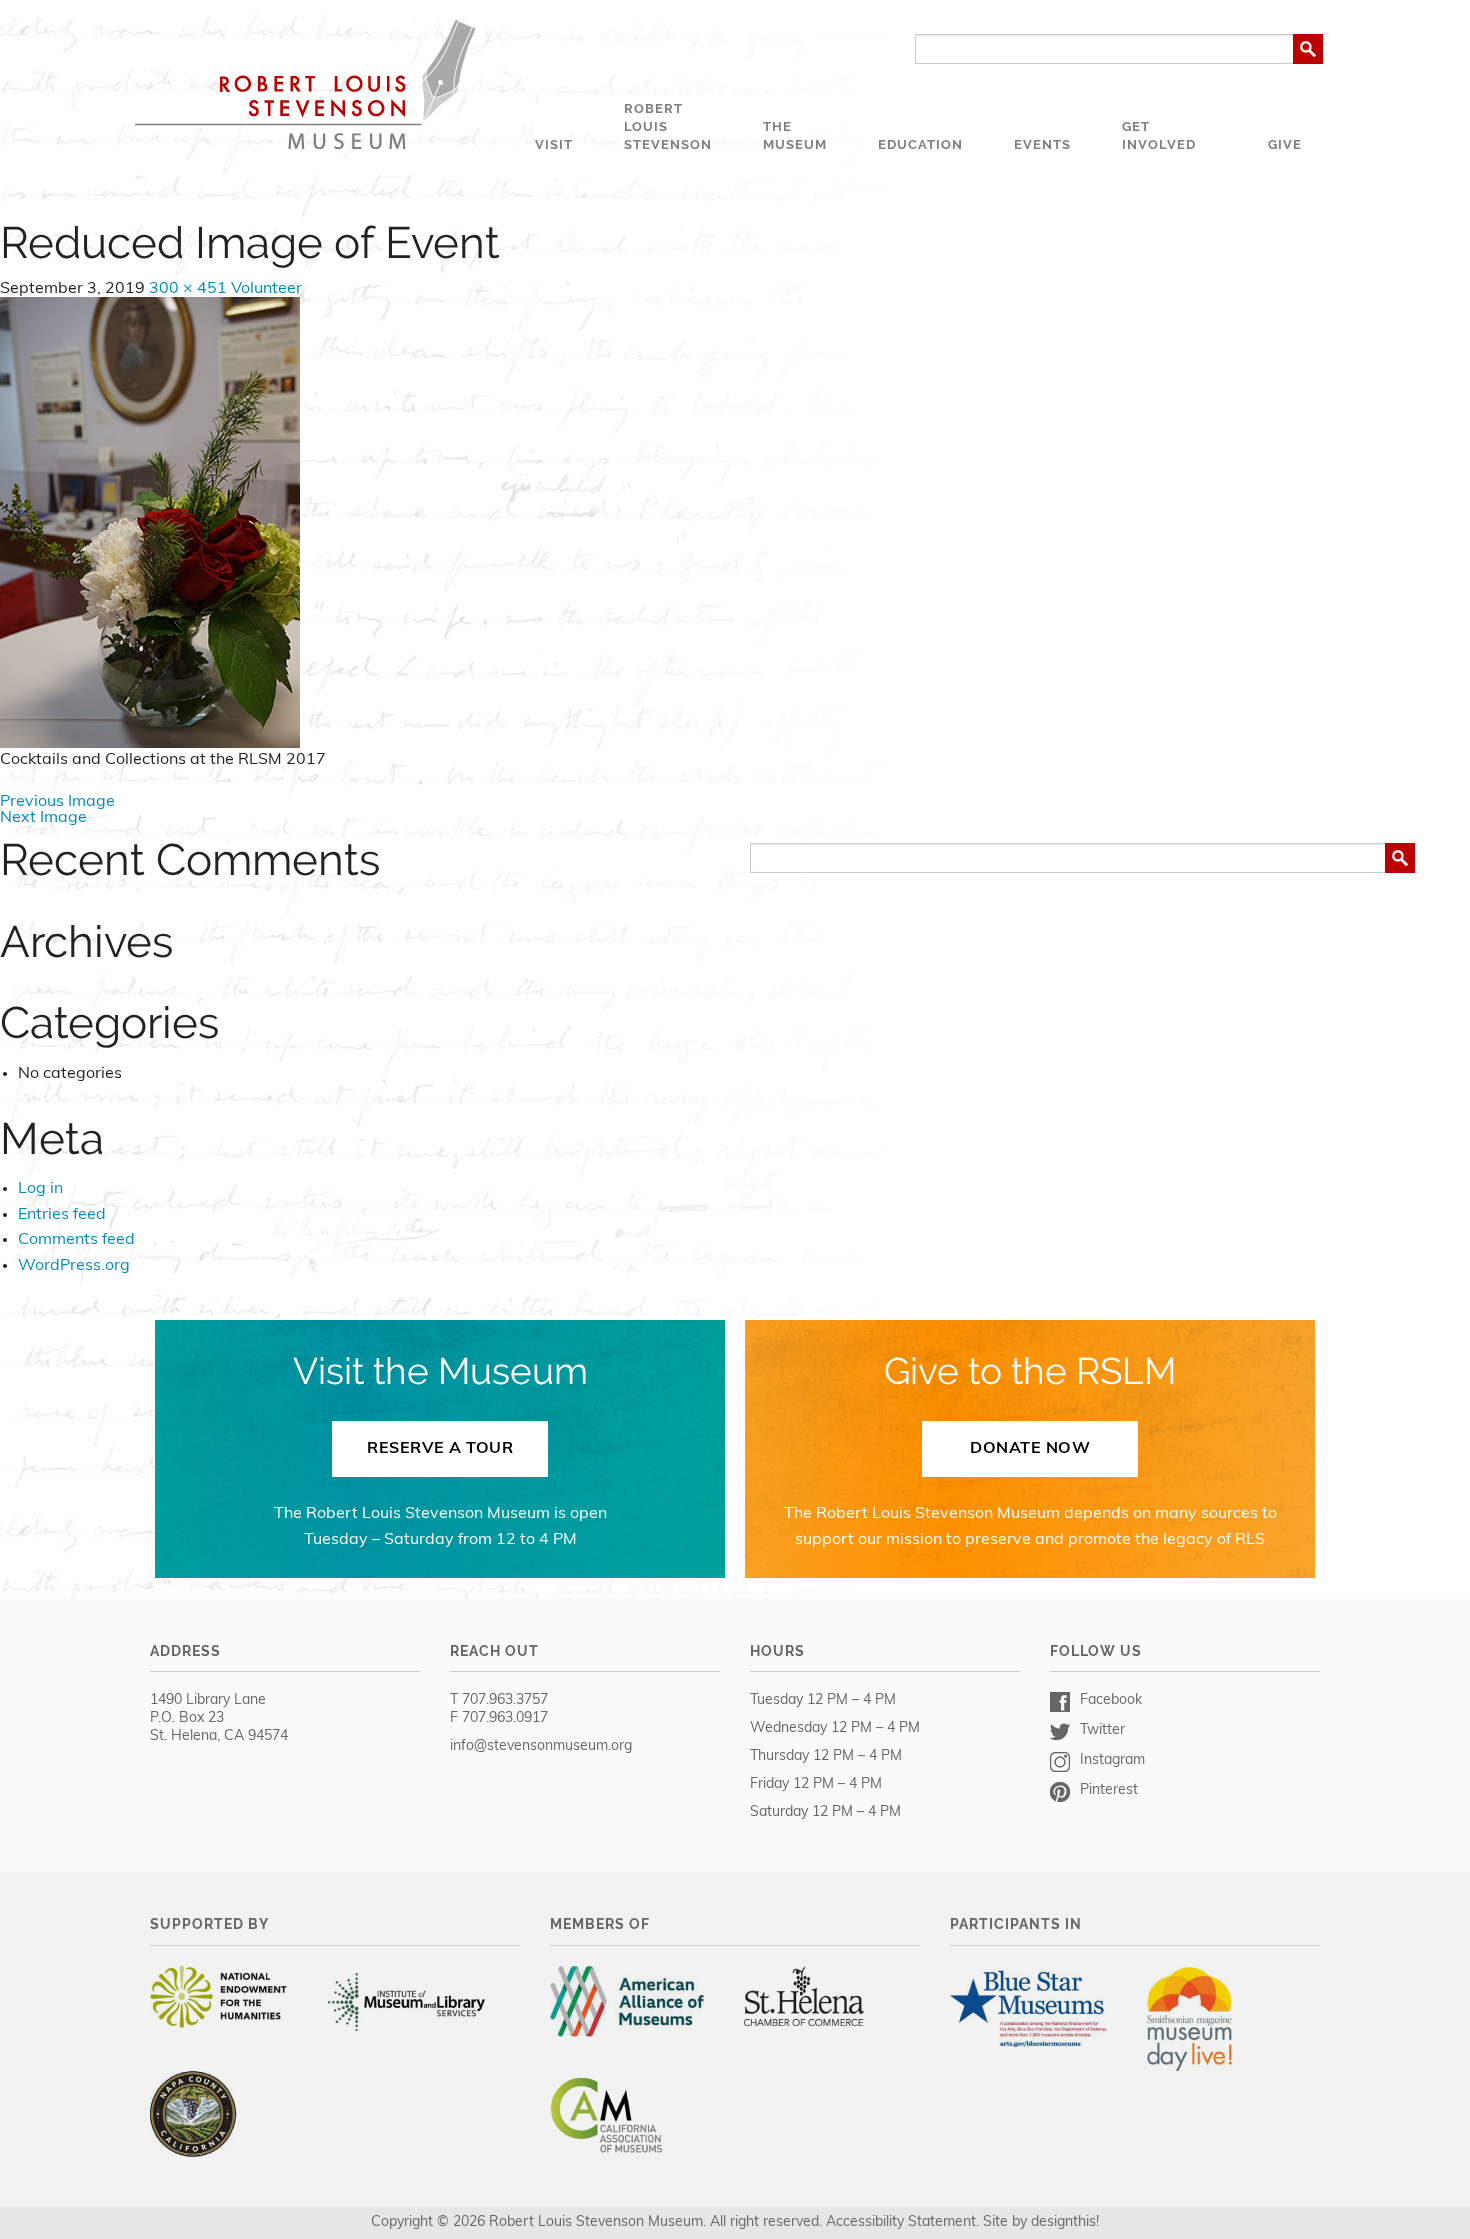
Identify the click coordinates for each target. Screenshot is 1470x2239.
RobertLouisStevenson (668, 126)
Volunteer (266, 289)
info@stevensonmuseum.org (541, 1746)
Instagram (1112, 1760)
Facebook (1111, 1700)
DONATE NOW (1030, 1449)
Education (920, 144)
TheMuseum (795, 135)
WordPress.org (74, 1266)
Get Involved (1159, 135)
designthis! (1065, 2222)
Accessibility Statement (901, 2222)
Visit (554, 144)
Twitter (1102, 1730)
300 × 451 (188, 289)
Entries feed (62, 1215)
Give (1285, 144)
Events (1042, 144)
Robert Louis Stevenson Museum (305, 84)
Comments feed (76, 1240)
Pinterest (1109, 1790)
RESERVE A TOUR (440, 1449)
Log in (40, 1189)
